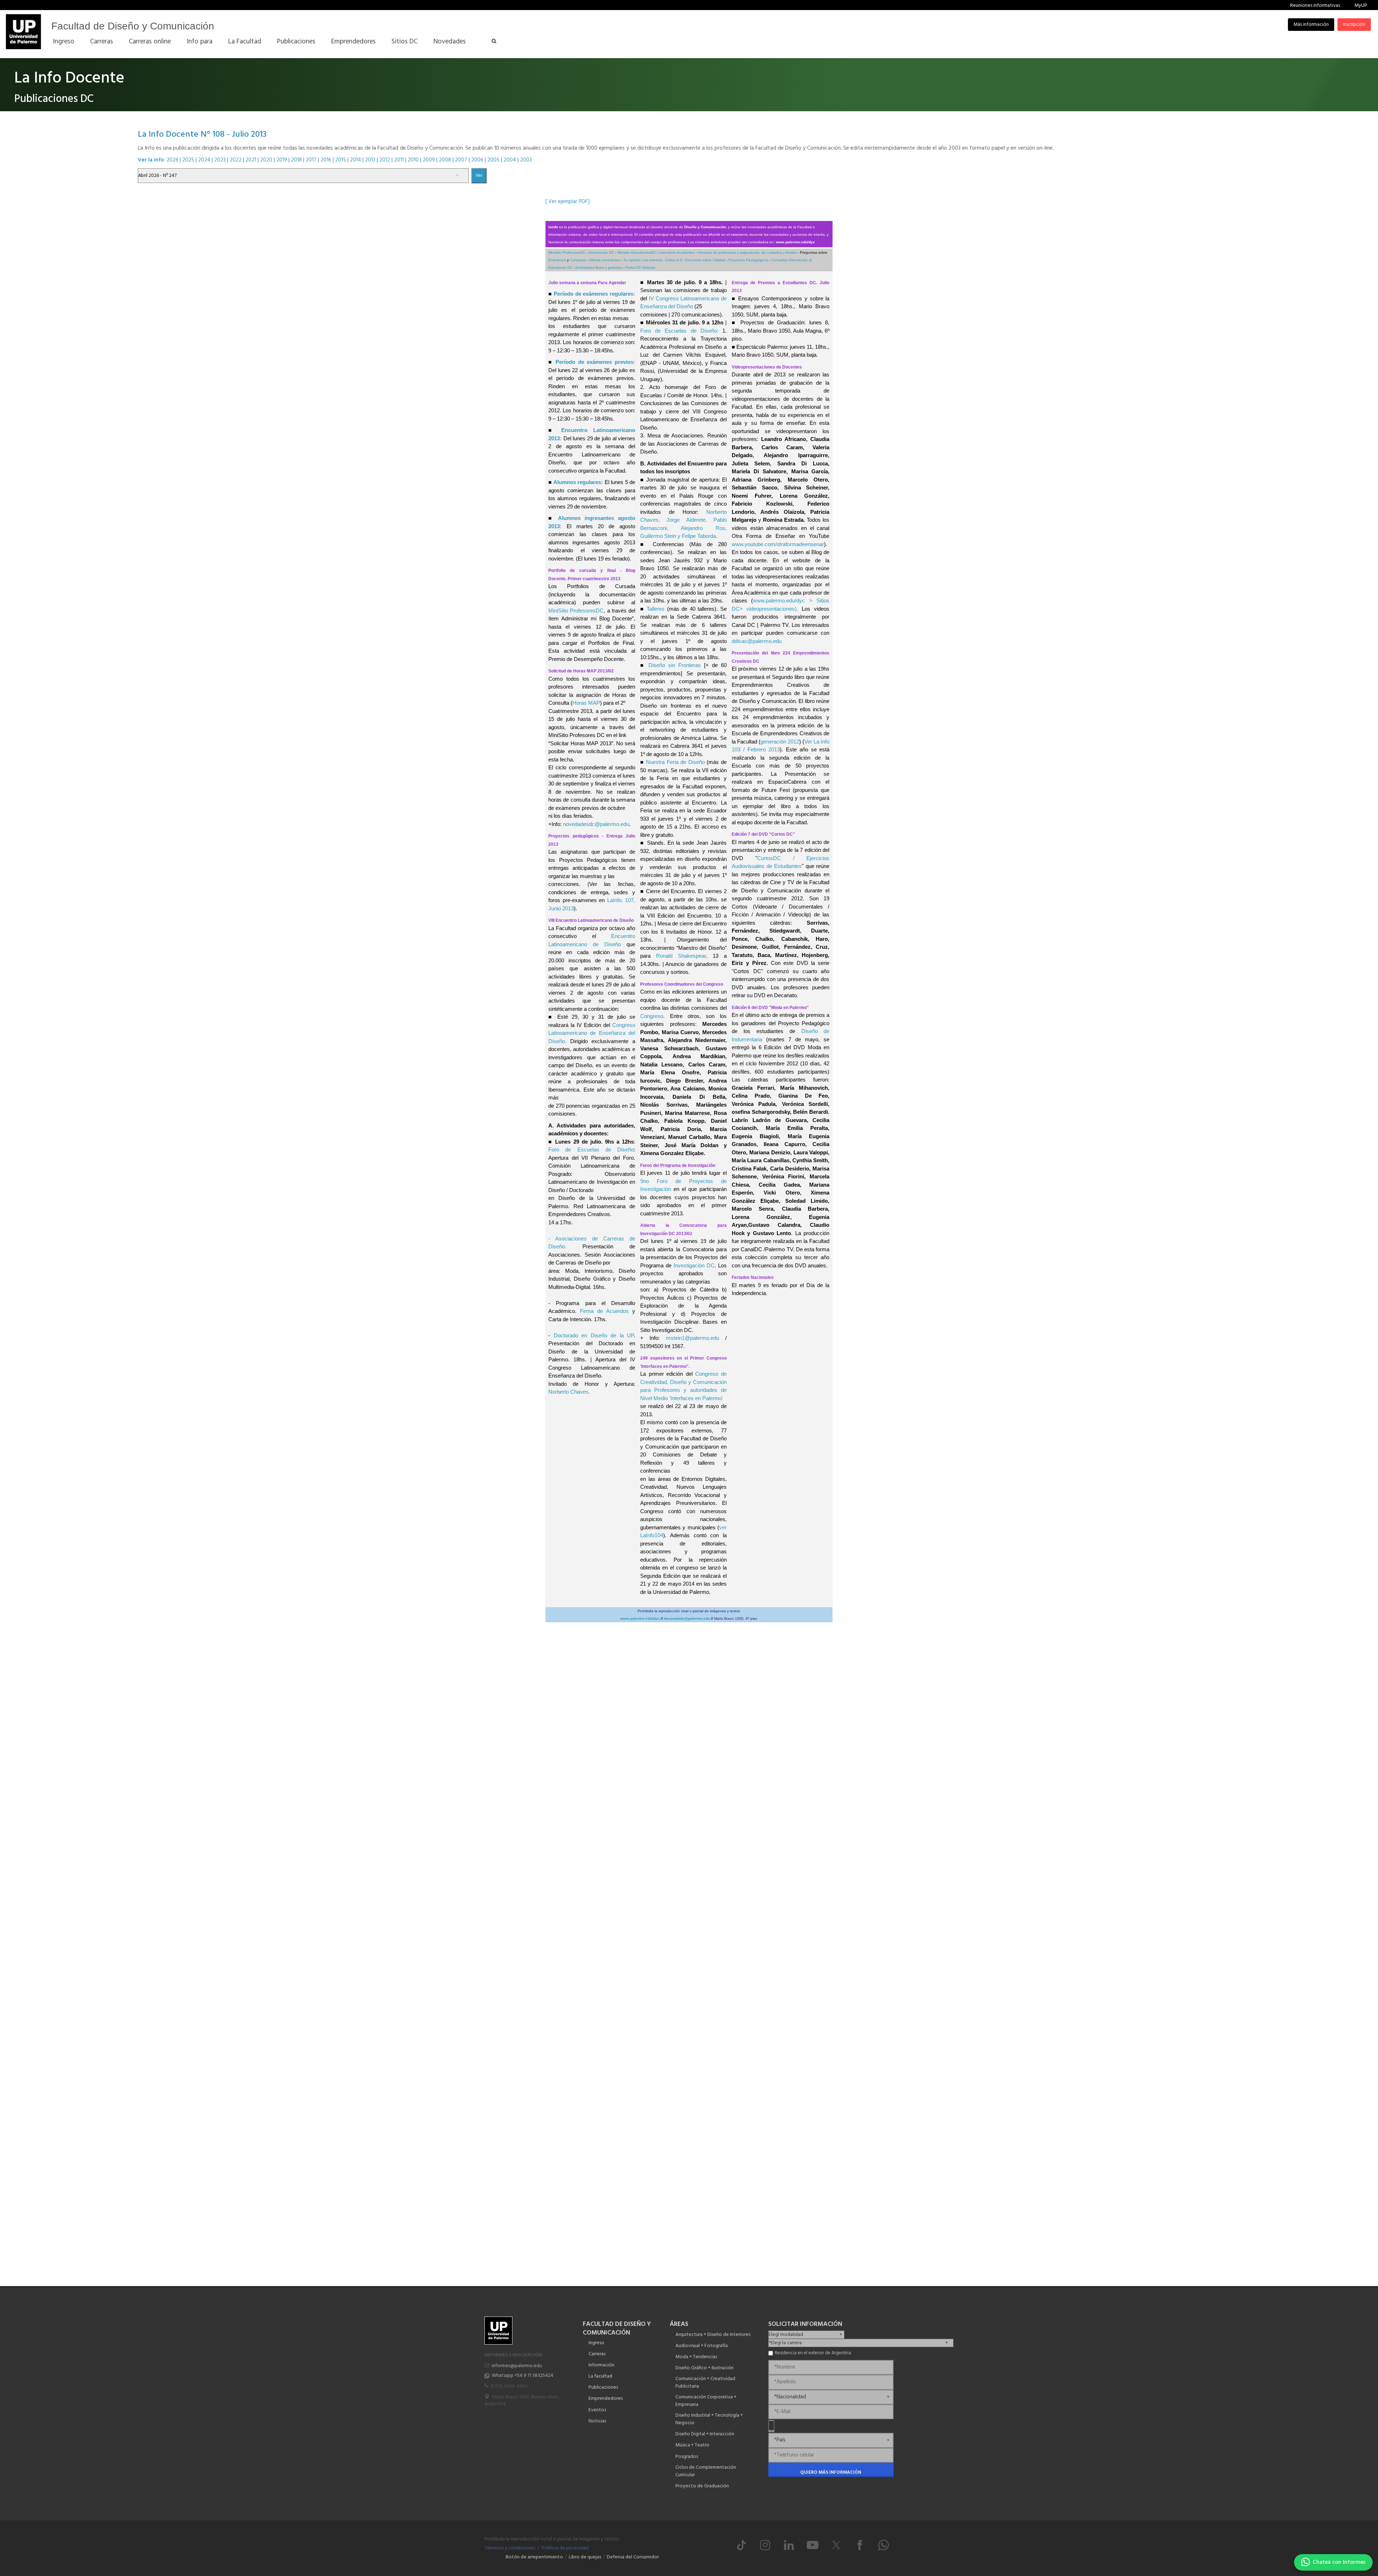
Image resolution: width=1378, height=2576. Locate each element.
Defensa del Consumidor (633, 2557)
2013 (370, 160)
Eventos (597, 2410)
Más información (1311, 25)
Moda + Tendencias (696, 2357)
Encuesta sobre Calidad (705, 260)
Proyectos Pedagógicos (748, 260)
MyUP (1361, 6)
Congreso (652, 1016)
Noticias (597, 2421)
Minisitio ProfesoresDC (567, 252)
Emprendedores (606, 2399)
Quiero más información (831, 2472)
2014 (355, 160)
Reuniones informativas (1315, 6)
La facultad (600, 2376)
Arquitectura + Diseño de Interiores (713, 2335)
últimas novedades (604, 260)
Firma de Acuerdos (604, 1311)
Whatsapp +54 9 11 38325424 (522, 2376)
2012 (385, 160)
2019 (282, 160)
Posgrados (687, 2457)
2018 (296, 160)
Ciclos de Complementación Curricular (706, 2471)
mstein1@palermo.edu (693, 1338)
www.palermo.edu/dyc (795, 242)
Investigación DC (694, 1265)
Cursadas (578, 260)
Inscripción (1354, 25)
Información (601, 2365)
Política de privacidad (565, 2548)
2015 (341, 160)
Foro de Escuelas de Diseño (591, 1149)
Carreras (597, 2354)
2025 (188, 160)
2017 (311, 160)
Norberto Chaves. (569, 1392)
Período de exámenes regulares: (594, 294)
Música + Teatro (692, 2445)
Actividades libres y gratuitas (599, 268)
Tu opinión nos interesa (643, 260)
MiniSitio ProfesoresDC (576, 611)
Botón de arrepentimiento (534, 2557)
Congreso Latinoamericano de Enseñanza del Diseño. (592, 1033)
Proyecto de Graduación (702, 2486)
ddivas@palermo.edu (757, 641)
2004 (510, 160)
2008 (445, 160)
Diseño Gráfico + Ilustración (704, 2368)
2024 (204, 160)
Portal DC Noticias (640, 268)
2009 (429, 160)
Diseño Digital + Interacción (705, 2434)
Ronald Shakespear (681, 956)
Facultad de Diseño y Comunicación (133, 26)
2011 (399, 160)
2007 (461, 160)
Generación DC (601, 252)
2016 (326, 160)
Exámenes (557, 260)
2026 (172, 160)
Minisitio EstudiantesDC (637, 252)
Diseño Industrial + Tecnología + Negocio (709, 2419)
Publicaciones (603, 2387)
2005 (493, 160)
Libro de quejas (585, 2557)
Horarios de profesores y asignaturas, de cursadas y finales (747, 252)
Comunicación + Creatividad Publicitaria (705, 2383)
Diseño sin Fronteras (675, 665)
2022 (236, 160)
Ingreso (596, 2343)
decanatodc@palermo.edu (687, 1618)
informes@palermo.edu (517, 2366)
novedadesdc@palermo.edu (596, 824)
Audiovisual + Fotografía (702, 2346)
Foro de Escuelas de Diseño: (679, 331)
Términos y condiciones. (510, 2548)
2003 (526, 160)
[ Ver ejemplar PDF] (568, 202)
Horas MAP (586, 703)
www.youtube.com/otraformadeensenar (778, 544)
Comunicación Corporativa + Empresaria (706, 2401)
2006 (477, 160)
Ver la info (151, 160)
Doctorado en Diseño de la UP (594, 1335)
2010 (413, 160)
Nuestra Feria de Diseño (675, 762)
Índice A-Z (674, 260)
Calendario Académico (677, 252)
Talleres (656, 609)
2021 (251, 160)
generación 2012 (780, 742)
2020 (266, 160)
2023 (220, 160)
